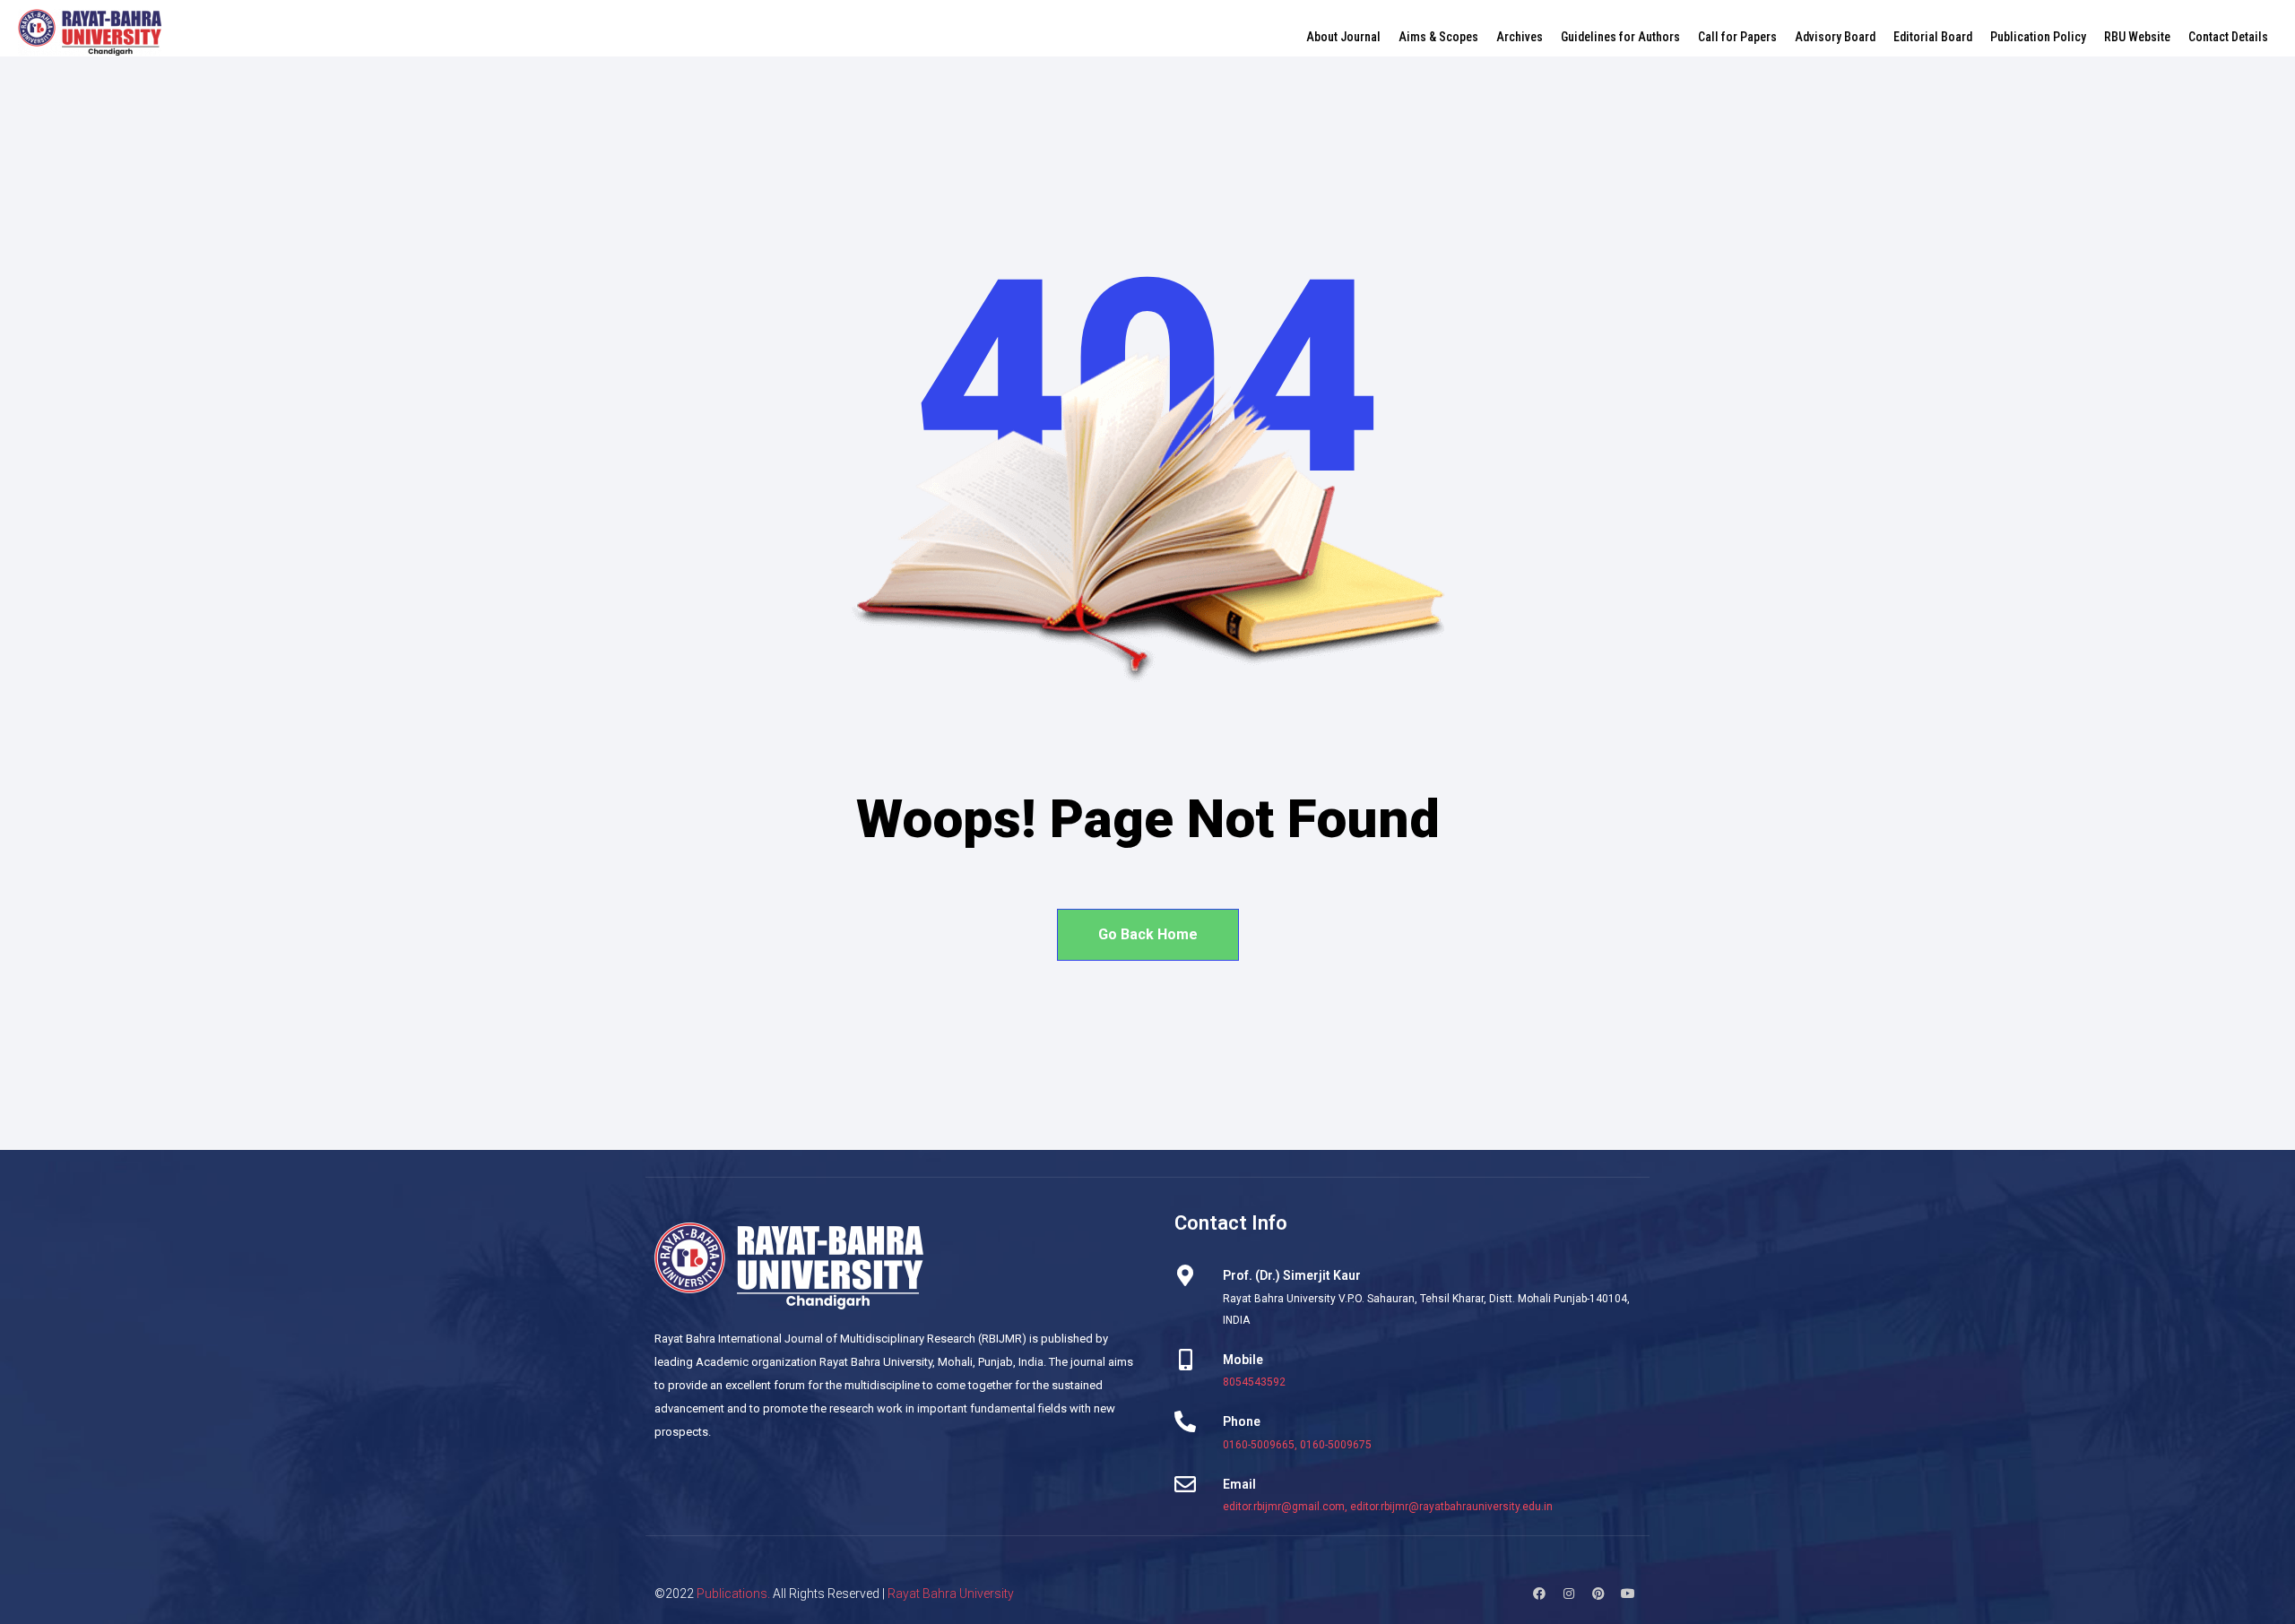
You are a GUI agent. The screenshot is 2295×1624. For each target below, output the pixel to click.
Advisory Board (1835, 37)
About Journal (1343, 37)
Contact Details (2228, 37)
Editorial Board (1933, 37)
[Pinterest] (1598, 1594)
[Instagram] (1569, 1594)
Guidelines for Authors (1620, 37)
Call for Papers (1737, 37)
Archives (1520, 37)
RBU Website (2137, 37)
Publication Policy (2038, 37)
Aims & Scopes (1438, 37)
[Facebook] (1539, 1594)
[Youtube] (1628, 1594)
